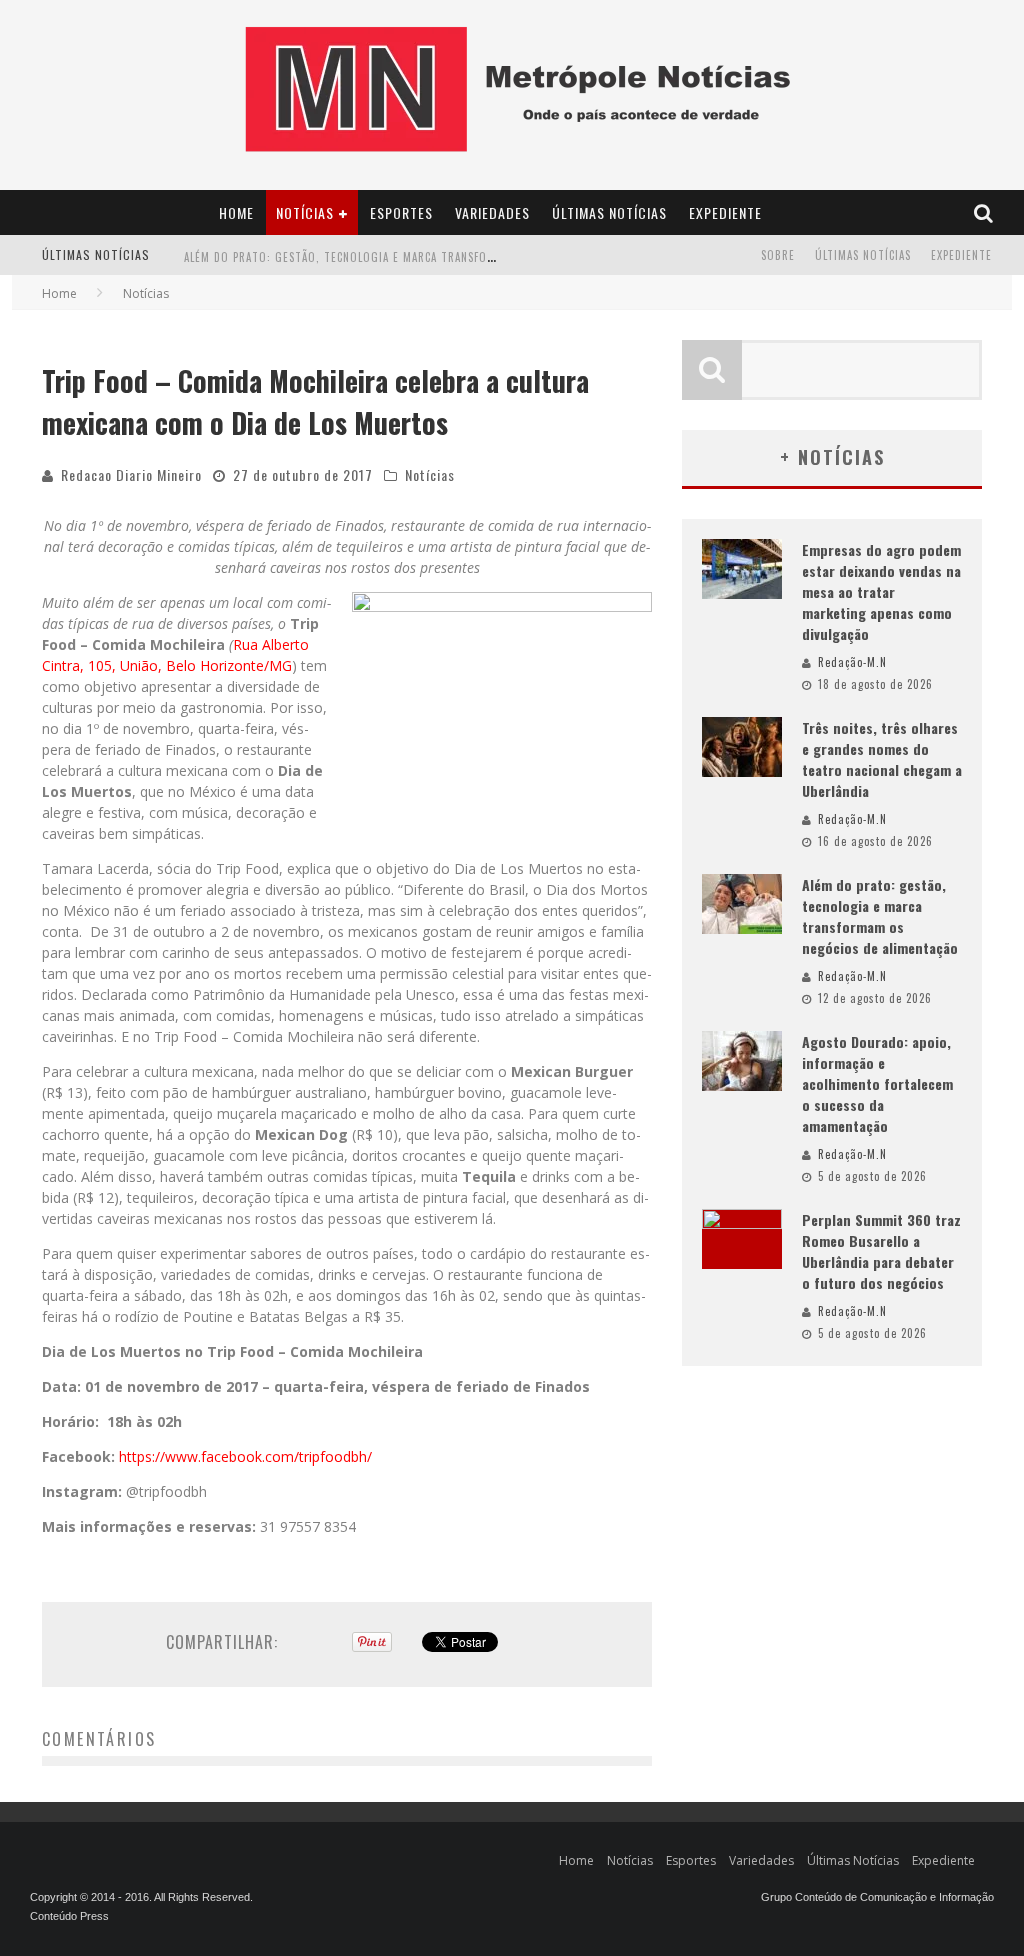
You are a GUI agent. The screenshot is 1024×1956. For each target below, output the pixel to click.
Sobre (778, 255)
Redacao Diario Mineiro (131, 474)
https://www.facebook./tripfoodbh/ (245, 1456)
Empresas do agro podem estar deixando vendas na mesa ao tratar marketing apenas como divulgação (881, 591)
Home (236, 212)
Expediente (725, 212)
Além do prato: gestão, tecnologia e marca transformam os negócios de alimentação (434, 238)
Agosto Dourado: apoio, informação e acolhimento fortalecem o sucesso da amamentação (877, 1083)
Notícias (305, 212)
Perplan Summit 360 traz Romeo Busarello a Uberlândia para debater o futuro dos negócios (881, 1251)
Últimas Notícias (609, 212)
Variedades (492, 212)
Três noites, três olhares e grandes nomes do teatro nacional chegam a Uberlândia (882, 759)
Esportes (401, 212)
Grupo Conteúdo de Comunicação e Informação (877, 1897)
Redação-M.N (852, 662)
